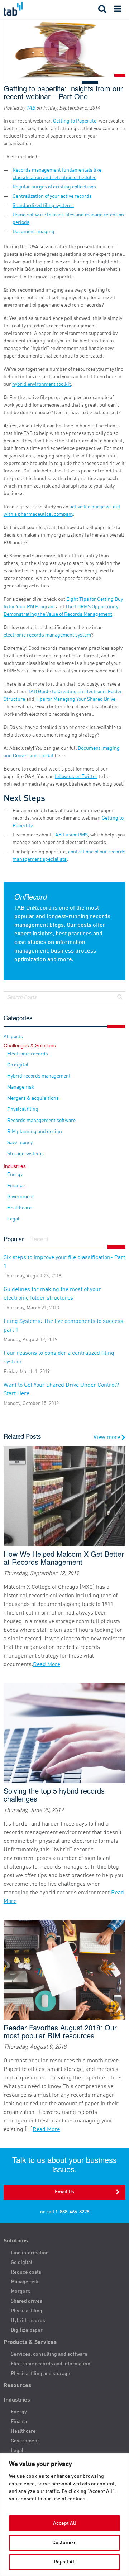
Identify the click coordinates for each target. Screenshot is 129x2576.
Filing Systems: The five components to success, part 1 (64, 1330)
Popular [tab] (14, 1239)
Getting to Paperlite (75, 121)
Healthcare (19, 1208)
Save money (20, 1143)
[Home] (32, 9)
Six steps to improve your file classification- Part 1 (64, 1267)
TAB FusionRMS (70, 835)
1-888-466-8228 (72, 2212)
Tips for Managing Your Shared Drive (75, 699)
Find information (30, 2253)
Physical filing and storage (40, 2374)
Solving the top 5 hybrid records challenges (54, 1795)
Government (21, 1197)
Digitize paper (27, 2330)
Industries (17, 2400)
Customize (64, 2543)
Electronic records (28, 1054)
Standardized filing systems (43, 206)
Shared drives (27, 2301)
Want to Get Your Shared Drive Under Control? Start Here (61, 1394)
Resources (17, 2386)
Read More (47, 1665)
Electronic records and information (51, 2364)
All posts (13, 1037)
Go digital (18, 1065)
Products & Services (30, 2342)
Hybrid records (28, 2321)
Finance (16, 1186)
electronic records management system (47, 635)
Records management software (41, 1121)
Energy (15, 1175)
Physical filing (23, 1109)
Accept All (64, 2523)
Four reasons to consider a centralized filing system (59, 1362)
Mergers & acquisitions (33, 1098)
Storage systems (25, 1154)
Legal (13, 1219)
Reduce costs (26, 2272)
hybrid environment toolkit (42, 384)
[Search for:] (64, 997)
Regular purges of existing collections (54, 187)
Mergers (20, 2292)
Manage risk (21, 1087)
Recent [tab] (39, 1239)
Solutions (16, 2241)
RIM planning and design (35, 1132)
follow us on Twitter (76, 777)
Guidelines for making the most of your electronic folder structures (52, 1299)
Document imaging (34, 232)
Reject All (65, 2562)
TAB (31, 108)
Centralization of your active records (52, 196)
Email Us (64, 2192)
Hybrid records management (39, 1076)
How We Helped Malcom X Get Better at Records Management (64, 1558)
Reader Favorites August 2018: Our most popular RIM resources (60, 2031)
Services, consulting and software (49, 2354)
